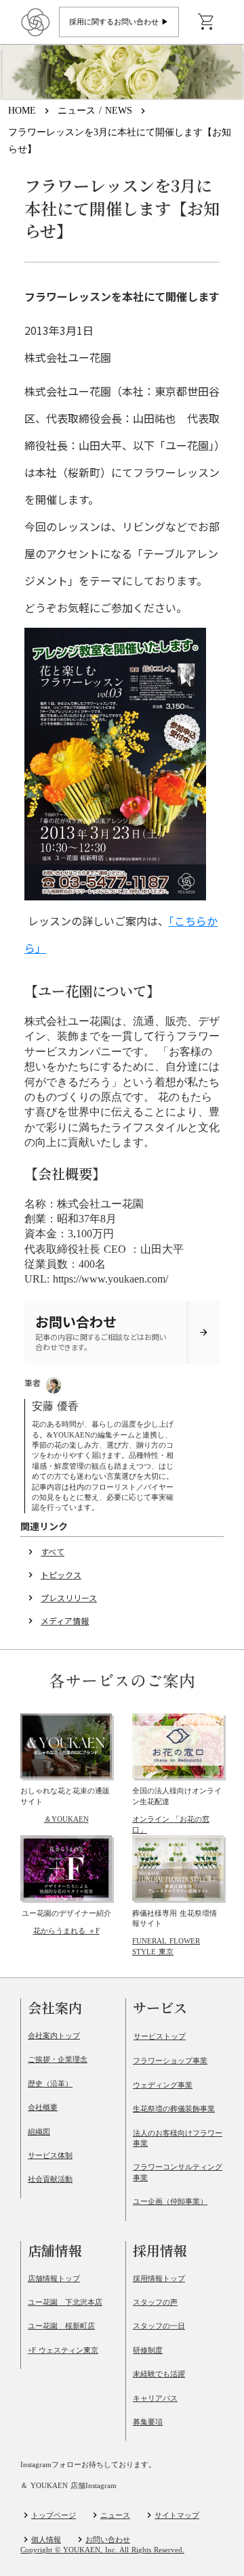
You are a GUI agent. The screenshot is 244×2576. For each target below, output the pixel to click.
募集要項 (148, 2422)
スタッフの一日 (159, 2326)
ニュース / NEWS (95, 111)
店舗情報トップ (54, 2278)
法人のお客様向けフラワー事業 (178, 2138)
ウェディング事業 (163, 2085)
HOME (22, 111)
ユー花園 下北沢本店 (65, 2302)
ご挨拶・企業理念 (58, 2059)
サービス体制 (50, 2155)
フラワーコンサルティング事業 (178, 2172)
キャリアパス (155, 2398)
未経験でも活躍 (159, 2374)
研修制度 (148, 2350)
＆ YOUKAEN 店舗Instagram (68, 2486)
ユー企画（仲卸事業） (170, 2201)
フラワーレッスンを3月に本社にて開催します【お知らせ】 (120, 141)
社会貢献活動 (50, 2179)
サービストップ (160, 2036)
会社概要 (43, 2107)
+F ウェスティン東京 (63, 2350)
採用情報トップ (159, 2278)
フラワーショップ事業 (170, 2061)
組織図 (39, 2132)
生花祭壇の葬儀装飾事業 (174, 2109)
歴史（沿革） (50, 2084)
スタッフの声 (155, 2302)
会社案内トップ (54, 2036)
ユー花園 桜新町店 (61, 2326)
